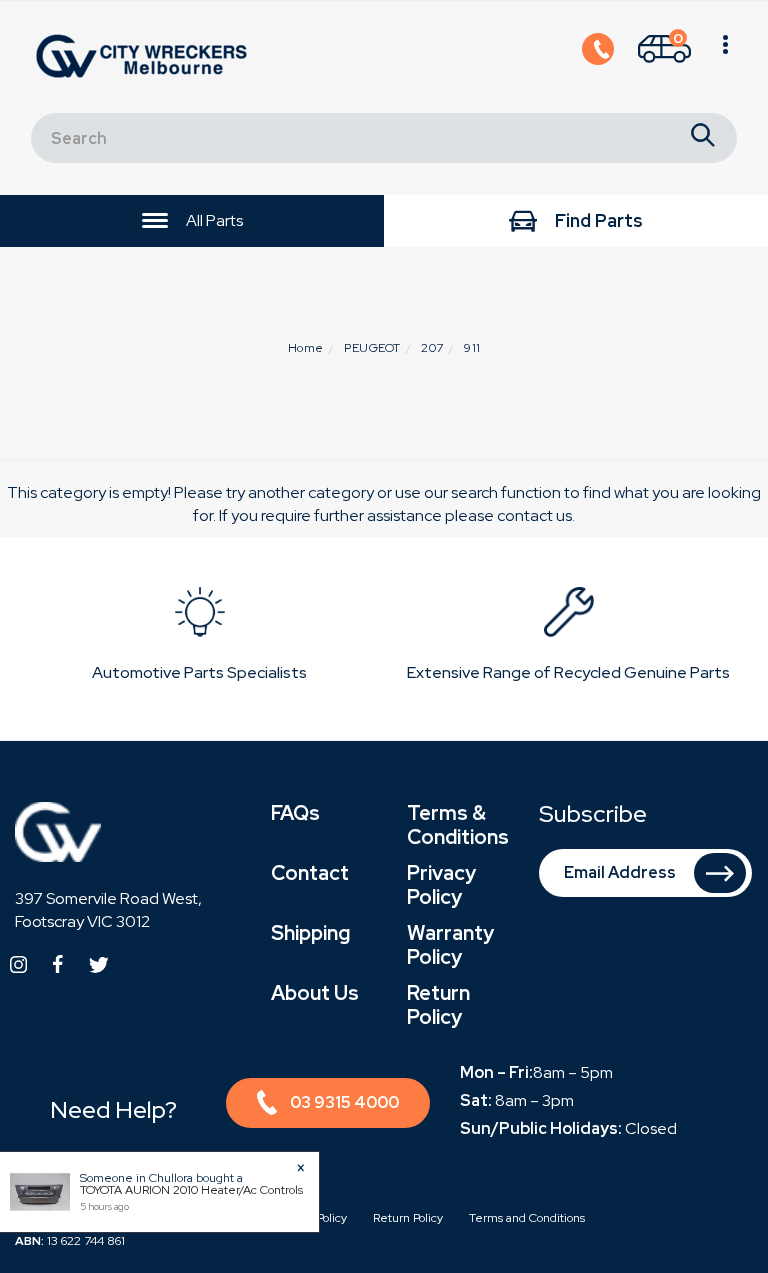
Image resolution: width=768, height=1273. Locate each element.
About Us (315, 993)
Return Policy (438, 1005)
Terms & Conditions (458, 825)
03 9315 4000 (344, 1102)
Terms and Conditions (527, 1218)
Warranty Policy (450, 945)
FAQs (295, 813)
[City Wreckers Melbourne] (146, 55)
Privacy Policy (441, 885)
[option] (199, 638)
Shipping (310, 933)
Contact (310, 873)
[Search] (703, 138)
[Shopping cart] (725, 57)
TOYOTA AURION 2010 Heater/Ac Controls (191, 1190)
